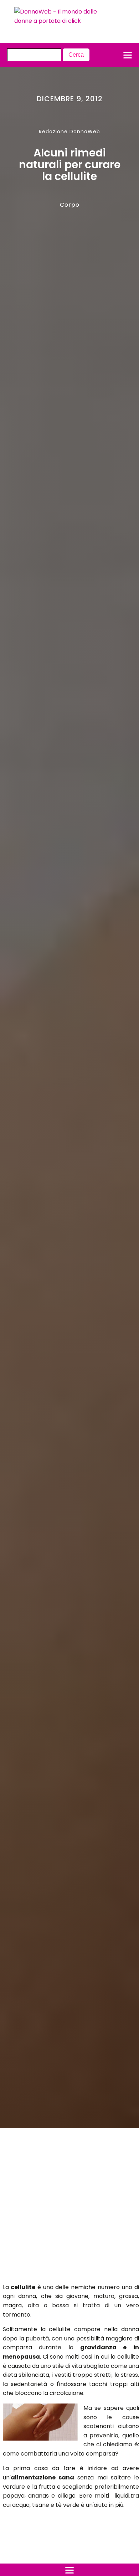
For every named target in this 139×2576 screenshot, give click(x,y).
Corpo (70, 205)
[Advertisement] (63, 2207)
